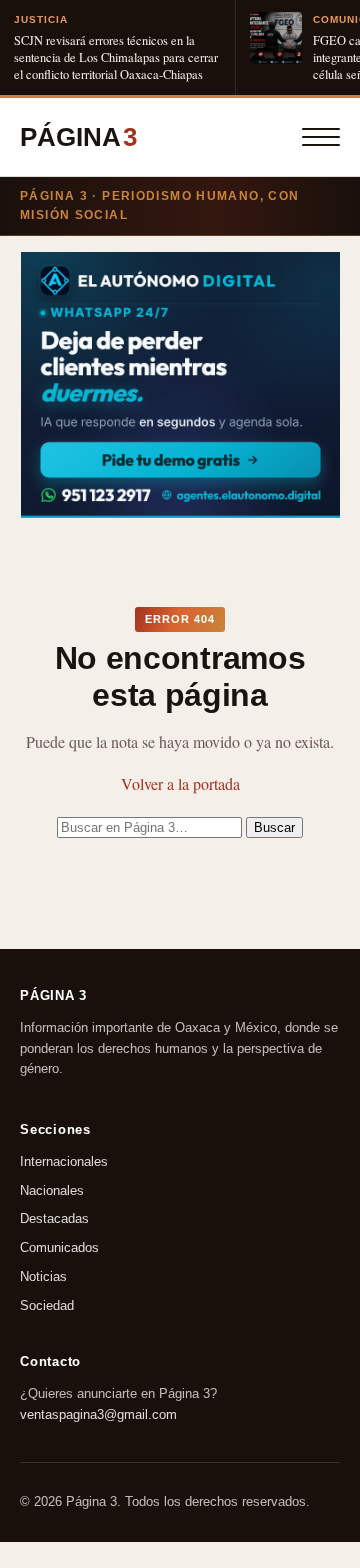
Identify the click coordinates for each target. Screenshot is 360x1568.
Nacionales (52, 1190)
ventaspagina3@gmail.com (98, 1413)
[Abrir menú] (321, 137)
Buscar (274, 827)
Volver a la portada (180, 783)
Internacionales (64, 1161)
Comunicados (59, 1247)
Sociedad (47, 1305)
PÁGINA (78, 137)
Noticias (43, 1276)
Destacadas (54, 1219)
